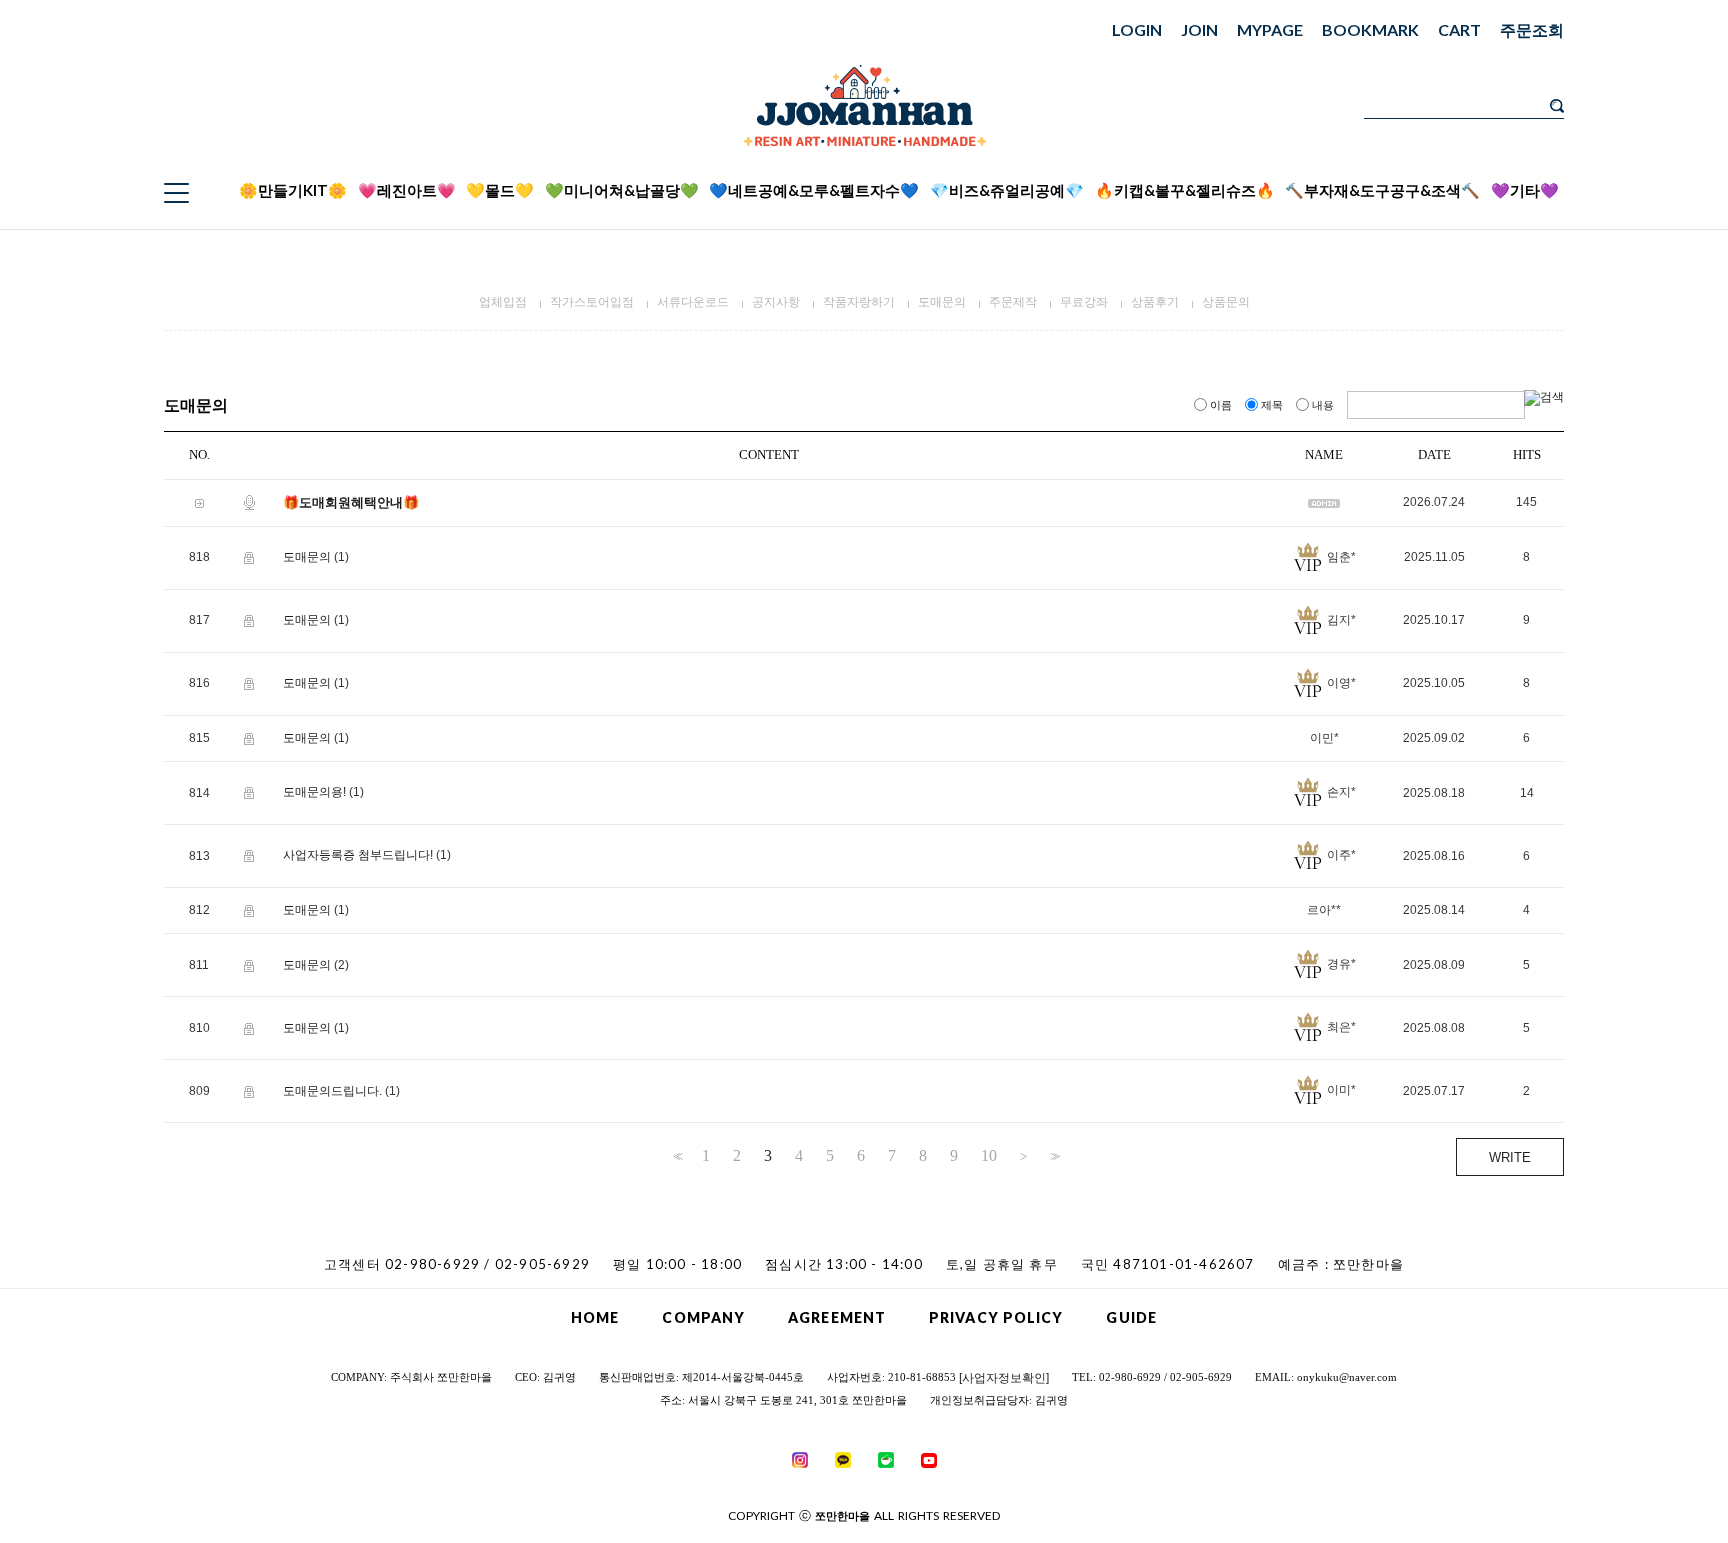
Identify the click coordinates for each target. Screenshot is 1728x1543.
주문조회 (1532, 29)
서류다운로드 (693, 302)
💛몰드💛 (500, 190)
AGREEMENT (837, 1317)
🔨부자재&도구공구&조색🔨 (1382, 190)
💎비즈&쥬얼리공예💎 (1007, 190)
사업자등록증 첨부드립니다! (358, 856)
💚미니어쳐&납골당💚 (622, 190)
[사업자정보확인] (1004, 1378)
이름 (1221, 405)
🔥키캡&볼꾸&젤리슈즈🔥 (1185, 190)
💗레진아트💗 (407, 190)
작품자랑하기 (859, 302)
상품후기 (1155, 302)
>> (1053, 1156)
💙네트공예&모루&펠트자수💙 (814, 190)
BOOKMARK (1370, 29)
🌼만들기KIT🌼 (293, 190)
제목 (1272, 405)
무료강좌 (1084, 302)
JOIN (1199, 29)
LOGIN (1137, 29)
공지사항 (776, 302)
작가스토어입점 (592, 302)
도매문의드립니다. (332, 1091)
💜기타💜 (1525, 190)
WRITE (1510, 1157)
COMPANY (703, 1317)
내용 (1323, 405)
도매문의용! (314, 793)
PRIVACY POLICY (996, 1317)
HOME (595, 1317)
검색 (1557, 106)
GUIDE (1131, 1317)
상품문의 (1226, 302)
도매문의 (942, 302)
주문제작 (1013, 302)
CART (1459, 29)
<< (676, 1156)
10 (989, 1156)
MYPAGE (1270, 29)
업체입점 (503, 302)
